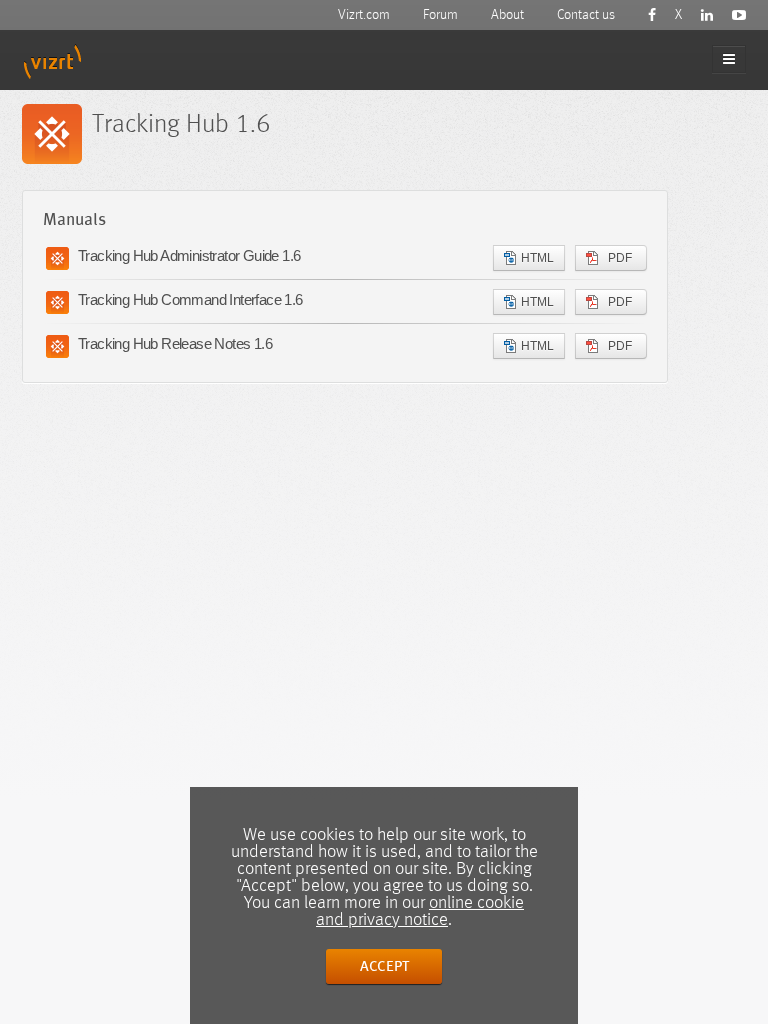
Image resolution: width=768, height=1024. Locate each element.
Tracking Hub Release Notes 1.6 (175, 343)
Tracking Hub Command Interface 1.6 (190, 299)
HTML (537, 258)
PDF (620, 258)
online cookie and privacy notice (420, 911)
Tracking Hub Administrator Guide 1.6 (189, 255)
